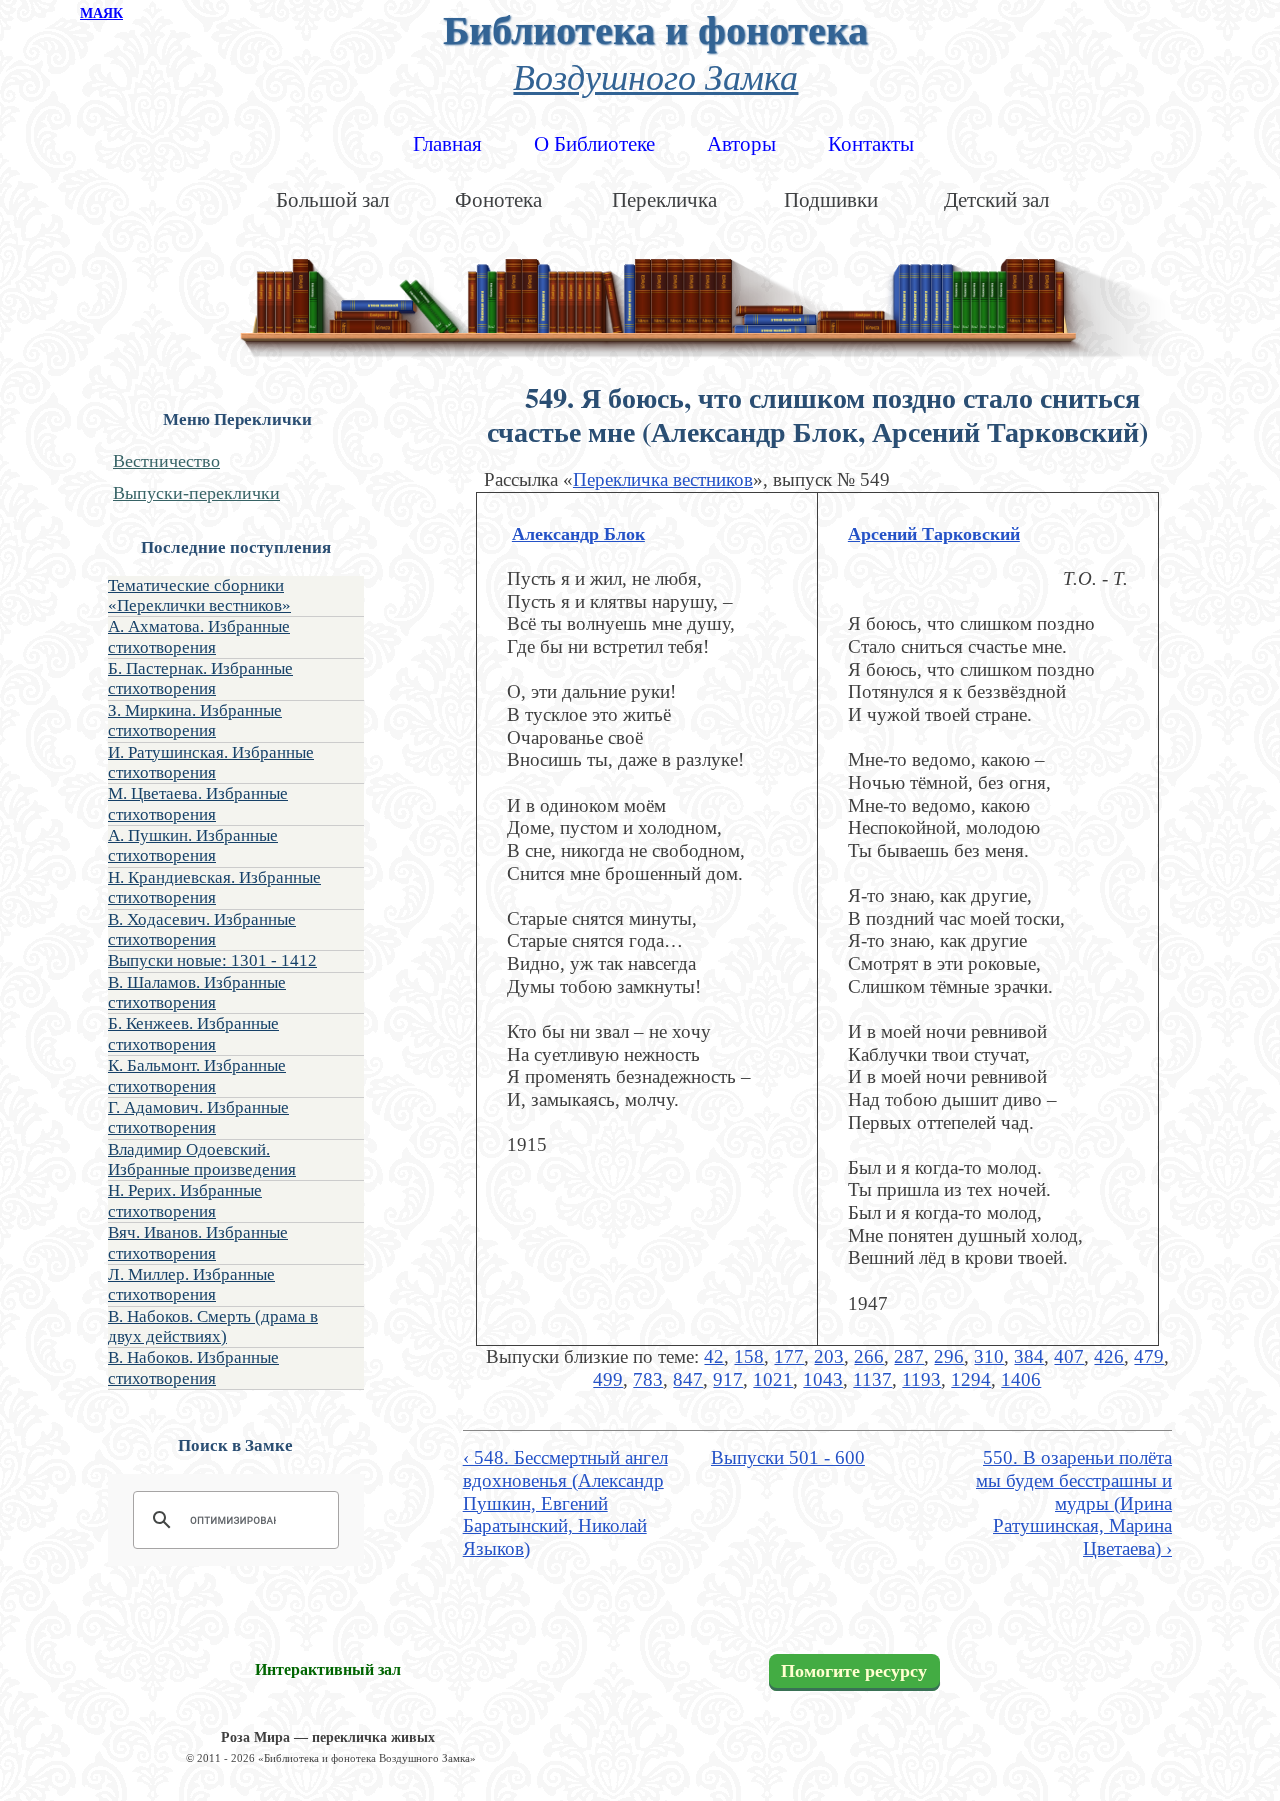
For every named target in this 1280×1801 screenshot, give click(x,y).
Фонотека (498, 200)
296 (949, 1356)
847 (688, 1379)
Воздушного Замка (655, 75)
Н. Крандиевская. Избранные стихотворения (214, 887)
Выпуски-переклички (196, 493)
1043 (823, 1379)
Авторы (741, 144)
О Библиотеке (594, 144)
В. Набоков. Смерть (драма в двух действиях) (213, 1326)
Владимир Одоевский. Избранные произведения (202, 1159)
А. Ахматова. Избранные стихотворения (199, 636)
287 (909, 1356)
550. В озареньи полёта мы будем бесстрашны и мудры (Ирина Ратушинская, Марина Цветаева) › (1074, 1503)
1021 (773, 1379)
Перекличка (664, 200)
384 (1029, 1356)
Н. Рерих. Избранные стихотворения (185, 1200)
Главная (447, 144)
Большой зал (332, 200)
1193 (921, 1379)
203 (829, 1356)
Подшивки (831, 200)
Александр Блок (578, 534)
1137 (872, 1379)
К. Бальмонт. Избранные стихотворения (197, 1075)
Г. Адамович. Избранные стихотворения (198, 1117)
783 (648, 1379)
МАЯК (101, 13)
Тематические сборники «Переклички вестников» (199, 595)
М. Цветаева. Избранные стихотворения (198, 803)
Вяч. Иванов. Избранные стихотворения (198, 1242)
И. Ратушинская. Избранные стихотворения (211, 762)
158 (749, 1356)
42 (714, 1356)
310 (989, 1356)
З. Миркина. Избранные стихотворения (195, 720)
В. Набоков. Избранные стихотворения (193, 1367)
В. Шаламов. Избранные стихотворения (197, 992)
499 (608, 1379)
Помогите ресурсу (854, 1671)
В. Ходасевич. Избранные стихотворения (202, 929)
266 (869, 1356)
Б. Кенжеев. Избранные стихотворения (193, 1033)
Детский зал (996, 200)
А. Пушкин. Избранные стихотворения (193, 845)
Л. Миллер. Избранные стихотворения (191, 1284)
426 (1109, 1356)
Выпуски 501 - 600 (788, 1457)
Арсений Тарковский (934, 534)
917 (728, 1379)
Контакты (871, 144)
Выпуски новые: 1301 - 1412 (212, 960)
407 (1069, 1356)
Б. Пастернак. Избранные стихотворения (200, 678)
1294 (971, 1379)
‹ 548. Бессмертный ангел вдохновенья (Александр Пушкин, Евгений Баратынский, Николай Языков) (565, 1503)
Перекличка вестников (663, 479)
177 (789, 1356)
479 (1149, 1356)
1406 (1021, 1379)
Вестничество (166, 461)
